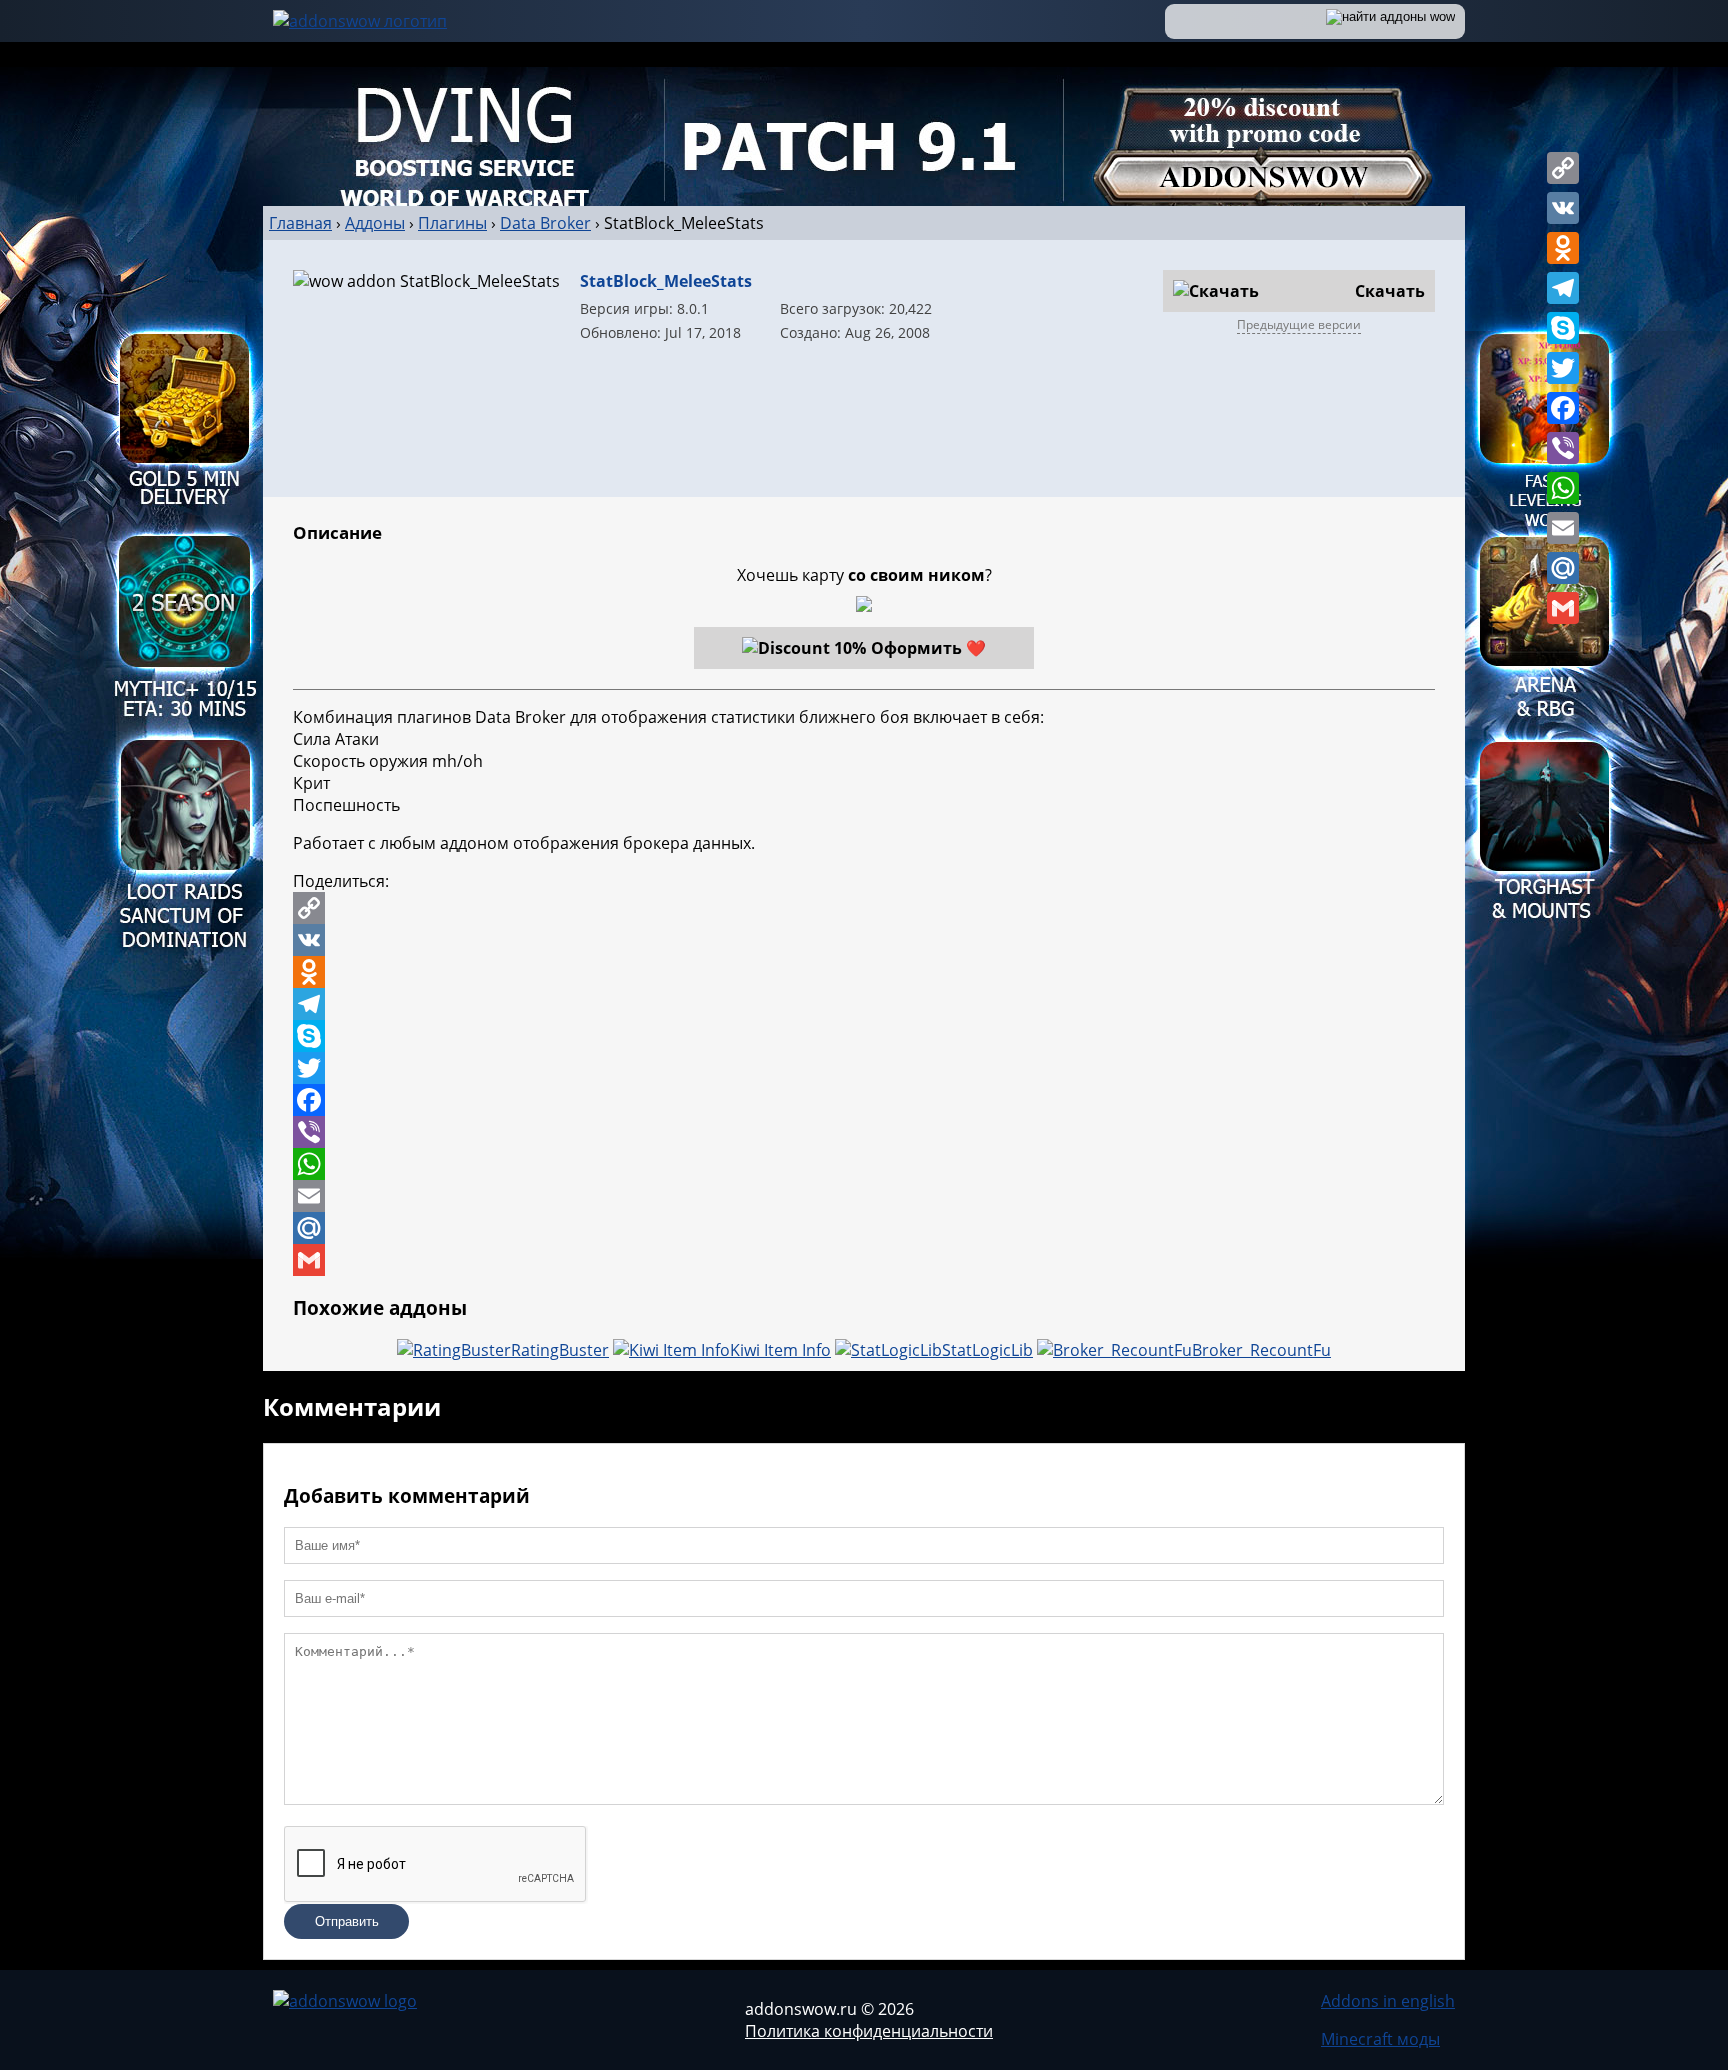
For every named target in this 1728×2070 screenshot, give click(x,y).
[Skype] (1563, 328)
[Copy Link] (1563, 168)
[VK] (1563, 208)
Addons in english (1388, 2001)
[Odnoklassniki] (1563, 248)
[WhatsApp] (1563, 488)
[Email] (1563, 528)
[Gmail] (1563, 608)
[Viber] (1563, 448)
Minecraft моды (1380, 2039)
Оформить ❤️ (928, 648)
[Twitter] (1563, 368)
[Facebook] (1563, 408)
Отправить (347, 1921)
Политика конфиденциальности (869, 2031)
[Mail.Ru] (1563, 568)
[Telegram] (1563, 288)
